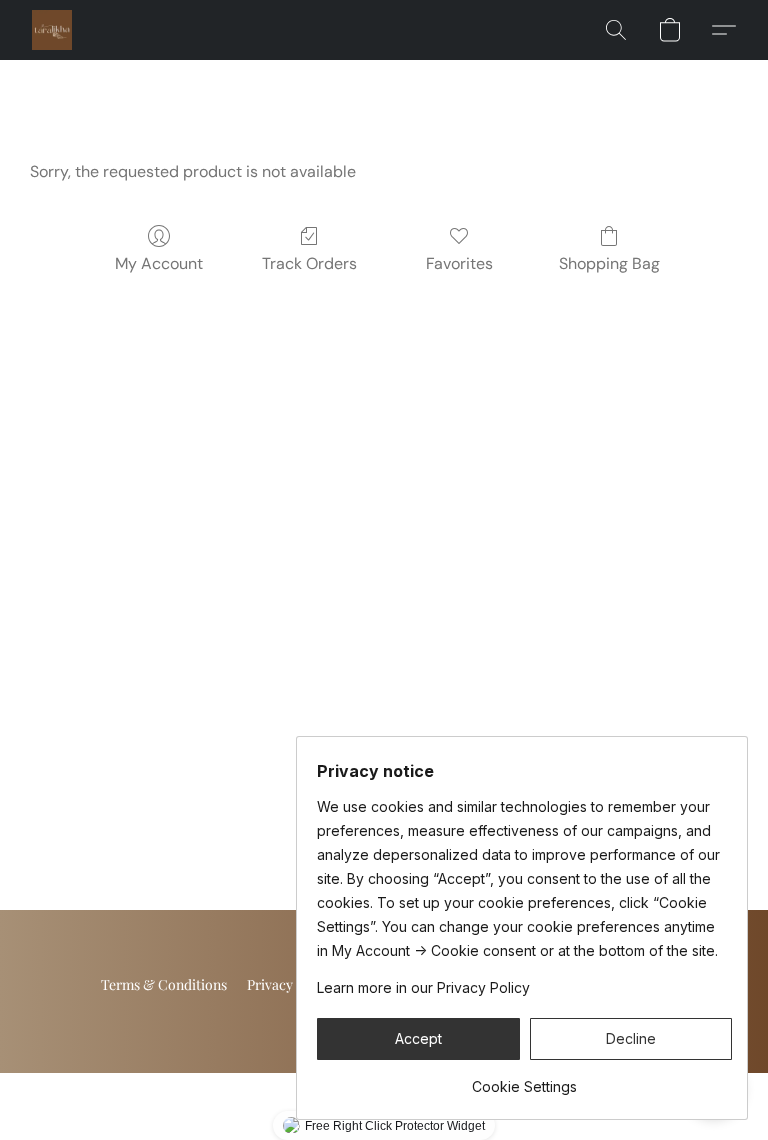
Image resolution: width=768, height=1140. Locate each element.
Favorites (459, 263)
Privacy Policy (290, 984)
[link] (524, 1079)
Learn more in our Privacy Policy (423, 987)
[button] (52, 30)
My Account (159, 263)
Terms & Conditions (164, 984)
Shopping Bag (609, 263)
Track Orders (309, 263)
